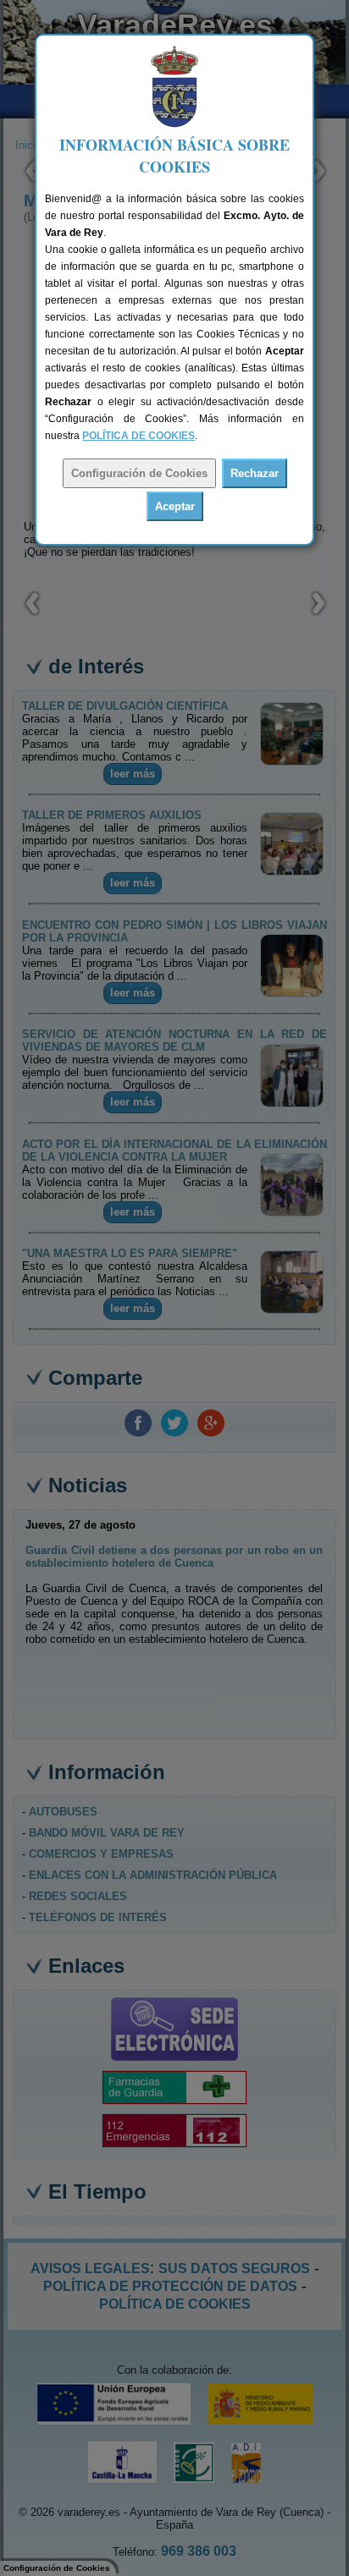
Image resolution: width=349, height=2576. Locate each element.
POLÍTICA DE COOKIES (138, 436)
